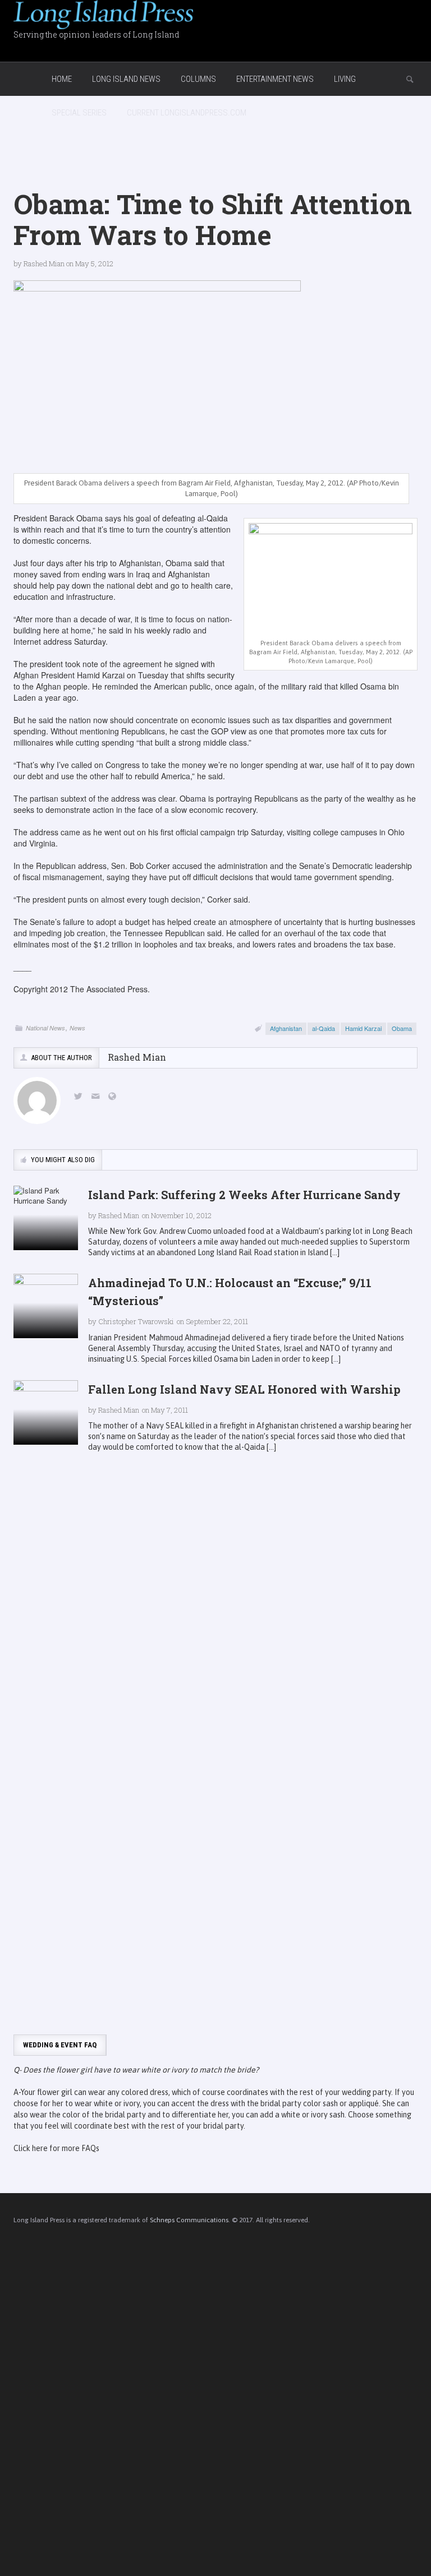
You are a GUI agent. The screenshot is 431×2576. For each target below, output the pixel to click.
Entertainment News (275, 79)
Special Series (79, 113)
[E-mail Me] (97, 1097)
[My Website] (114, 1097)
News (77, 1028)
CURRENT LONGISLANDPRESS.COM (187, 113)
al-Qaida (324, 1028)
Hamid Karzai (363, 1028)
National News (45, 1028)
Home (62, 79)
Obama (402, 1028)
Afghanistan (286, 1028)
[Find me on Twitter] (80, 1097)
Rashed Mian (44, 263)
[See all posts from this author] (37, 1100)
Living (345, 79)
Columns (198, 79)
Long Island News (126, 79)
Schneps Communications (189, 2220)
